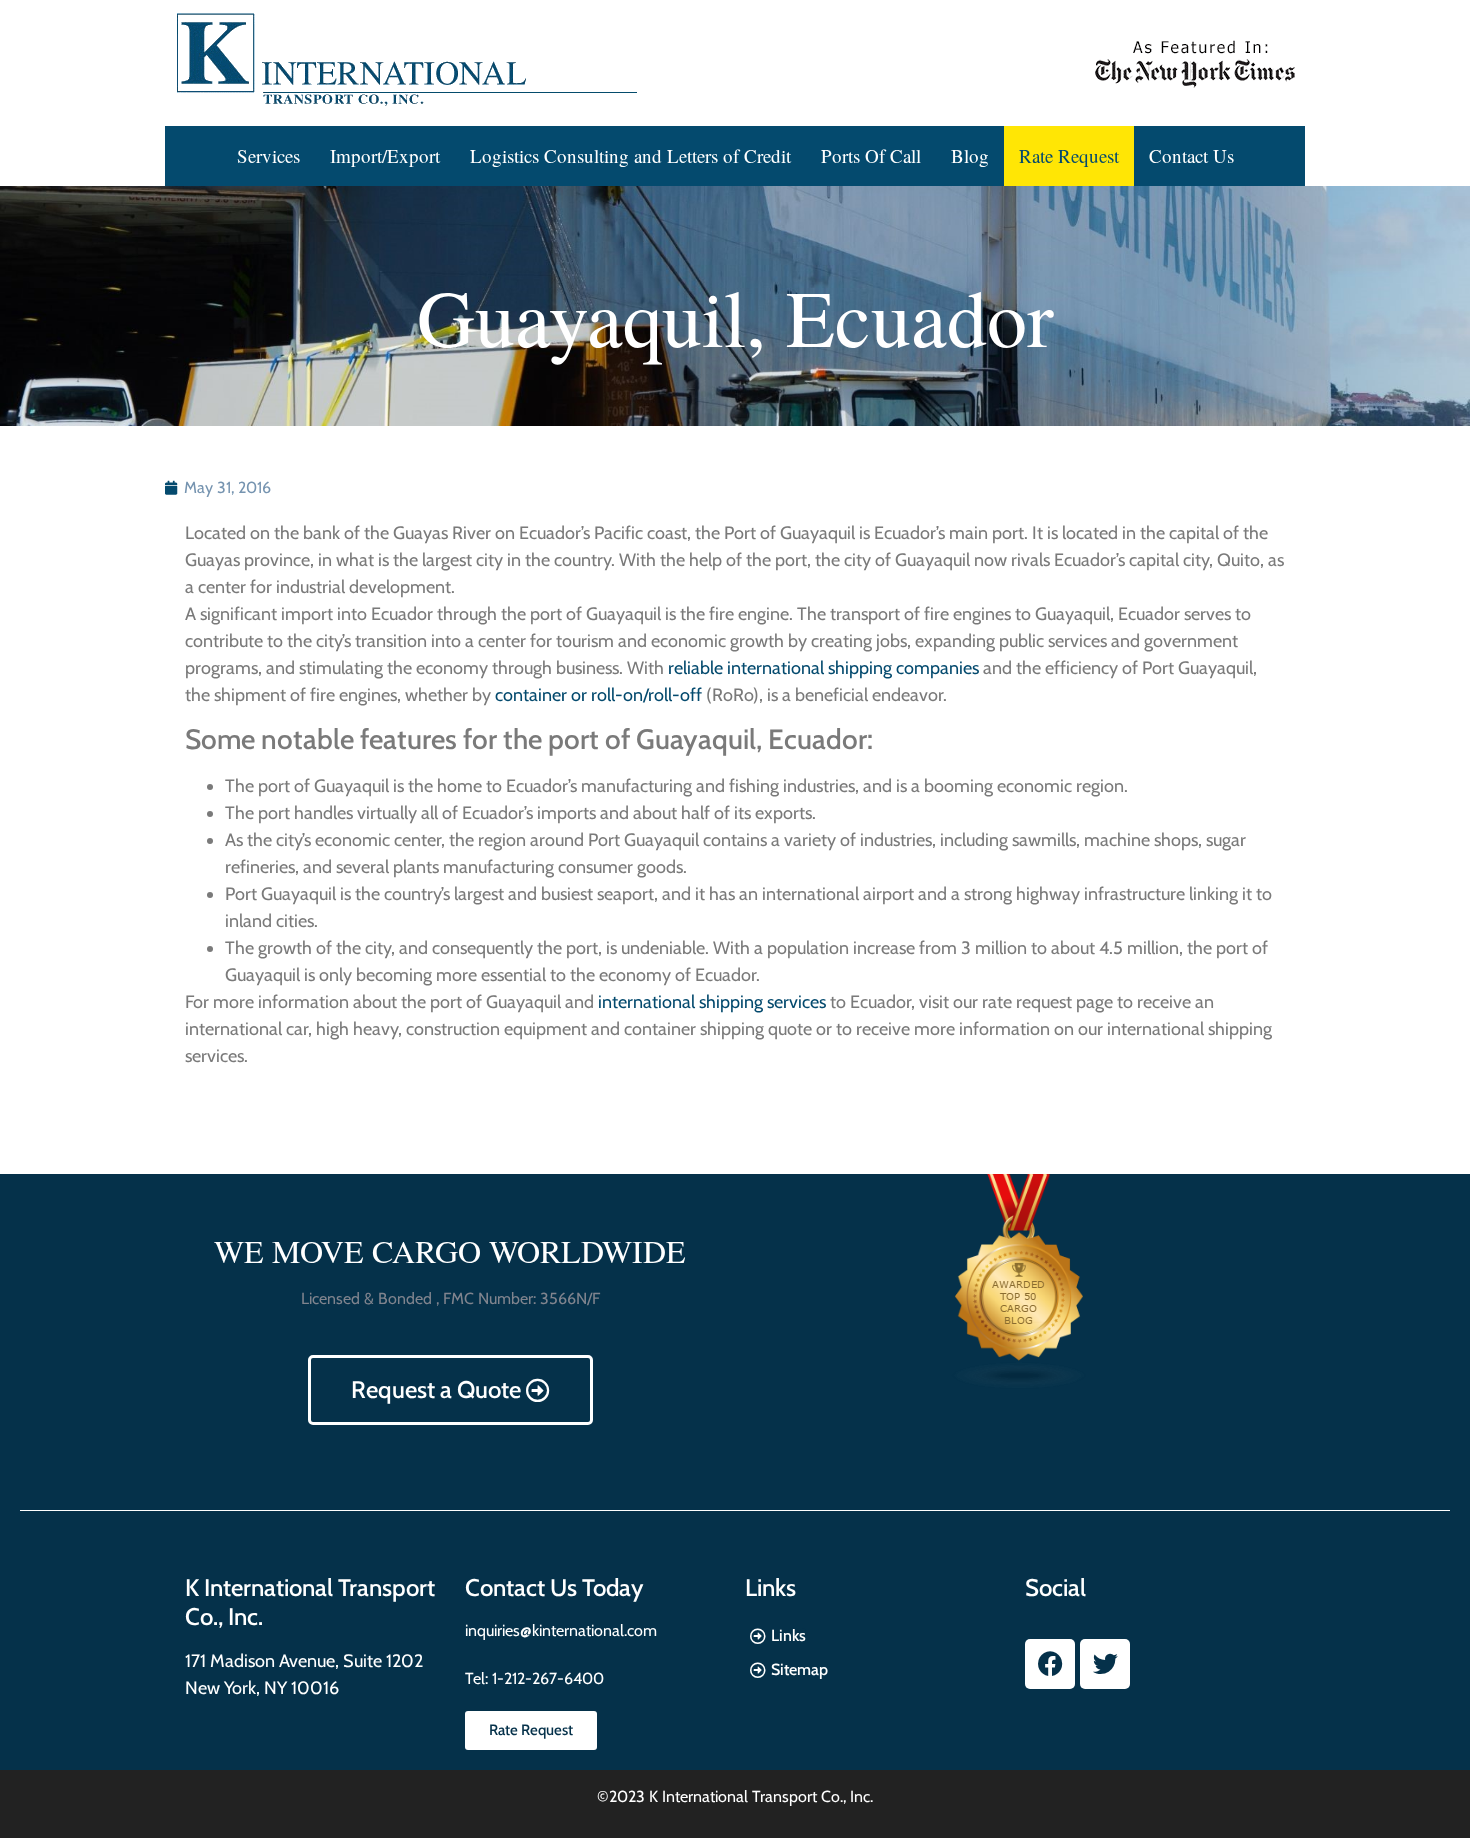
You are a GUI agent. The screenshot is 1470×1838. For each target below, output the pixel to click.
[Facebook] (1050, 1664)
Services (268, 155)
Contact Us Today (554, 1587)
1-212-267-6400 (546, 1678)
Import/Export (385, 155)
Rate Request (1069, 155)
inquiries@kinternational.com (561, 1630)
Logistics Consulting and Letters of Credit (630, 155)
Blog (970, 155)
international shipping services (712, 1002)
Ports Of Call (871, 155)
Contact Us (1191, 155)
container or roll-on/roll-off (598, 695)
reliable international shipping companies (823, 668)
